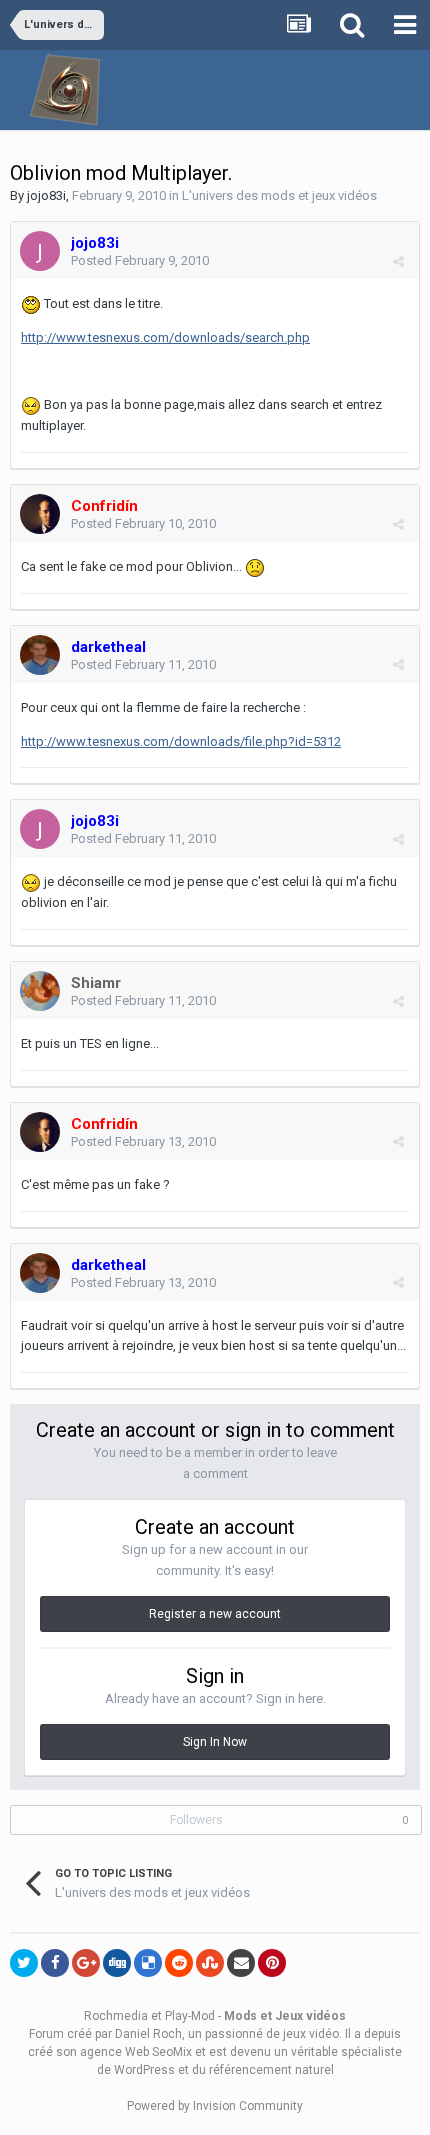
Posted (140, 260)
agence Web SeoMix (136, 2052)
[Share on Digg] (117, 1963)
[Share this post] (398, 261)
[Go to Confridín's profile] (40, 514)
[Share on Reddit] (179, 1963)
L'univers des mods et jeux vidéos (279, 195)
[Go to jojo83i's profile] (40, 251)
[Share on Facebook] (55, 1963)
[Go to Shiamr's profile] (40, 991)
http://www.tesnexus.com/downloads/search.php (165, 337)
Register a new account (215, 1614)
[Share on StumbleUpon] (210, 1963)
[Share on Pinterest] (272, 1963)
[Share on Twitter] (24, 1963)
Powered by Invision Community (215, 2106)
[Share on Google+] (86, 1963)
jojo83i (46, 195)
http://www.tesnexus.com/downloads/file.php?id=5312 (181, 741)
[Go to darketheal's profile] (40, 655)
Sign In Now (215, 1742)
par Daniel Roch (138, 2034)
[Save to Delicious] (148, 1963)
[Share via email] (241, 1963)
